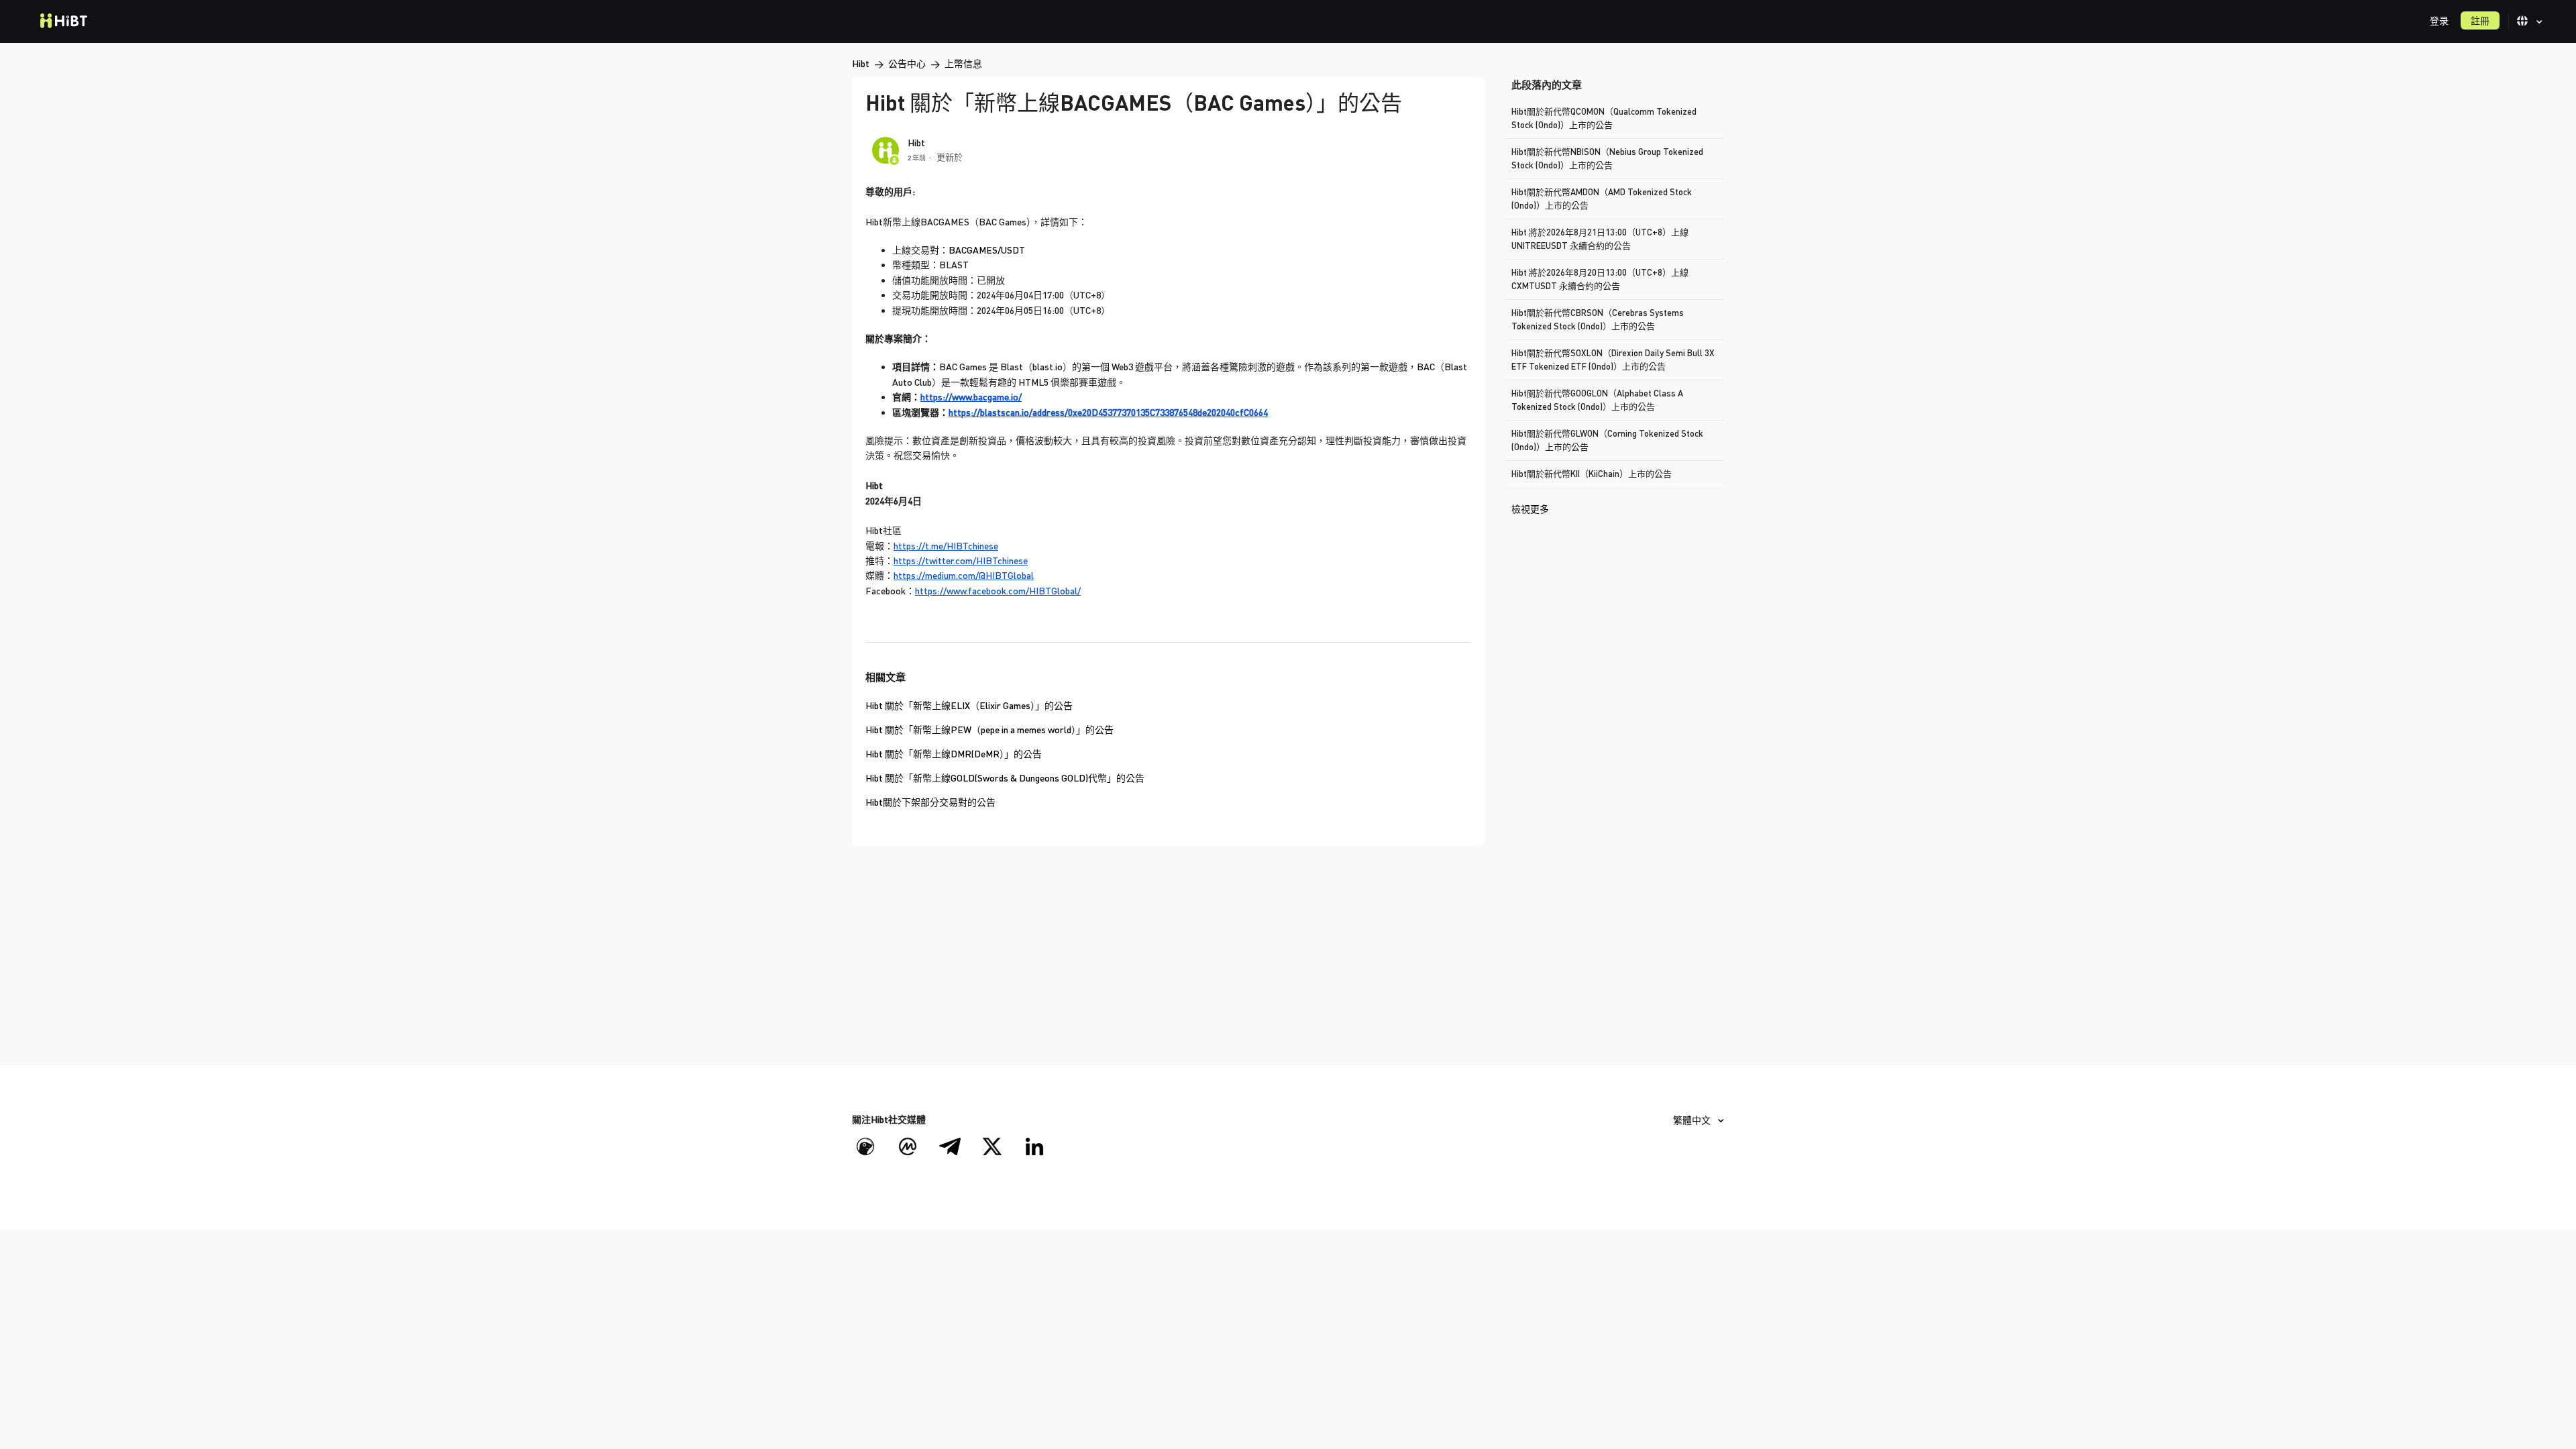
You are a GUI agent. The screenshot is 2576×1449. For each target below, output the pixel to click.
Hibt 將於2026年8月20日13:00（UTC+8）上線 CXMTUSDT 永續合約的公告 (1600, 279)
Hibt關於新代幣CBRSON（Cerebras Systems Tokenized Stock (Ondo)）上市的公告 (1598, 319)
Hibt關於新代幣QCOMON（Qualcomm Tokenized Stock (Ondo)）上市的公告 (1604, 118)
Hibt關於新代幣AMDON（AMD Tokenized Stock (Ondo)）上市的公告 (1602, 199)
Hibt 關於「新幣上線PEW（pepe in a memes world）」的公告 (989, 730)
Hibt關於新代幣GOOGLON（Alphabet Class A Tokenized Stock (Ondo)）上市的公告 (1597, 400)
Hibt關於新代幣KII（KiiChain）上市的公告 (1592, 474)
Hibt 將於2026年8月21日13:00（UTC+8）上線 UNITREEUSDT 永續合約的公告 (1600, 239)
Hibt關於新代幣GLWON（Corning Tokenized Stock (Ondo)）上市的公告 (1607, 440)
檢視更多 (1530, 509)
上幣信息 (963, 63)
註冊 (2480, 20)
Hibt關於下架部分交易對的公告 (930, 802)
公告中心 (907, 63)
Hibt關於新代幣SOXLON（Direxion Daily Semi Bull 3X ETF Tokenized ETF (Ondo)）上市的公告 (1613, 360)
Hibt (861, 63)
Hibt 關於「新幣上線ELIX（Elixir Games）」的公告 (969, 705)
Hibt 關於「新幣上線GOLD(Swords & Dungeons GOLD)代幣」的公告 (1005, 778)
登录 (2439, 20)
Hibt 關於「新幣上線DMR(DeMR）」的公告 (954, 754)
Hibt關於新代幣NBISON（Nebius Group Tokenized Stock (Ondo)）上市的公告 (1607, 158)
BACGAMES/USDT (987, 250)
